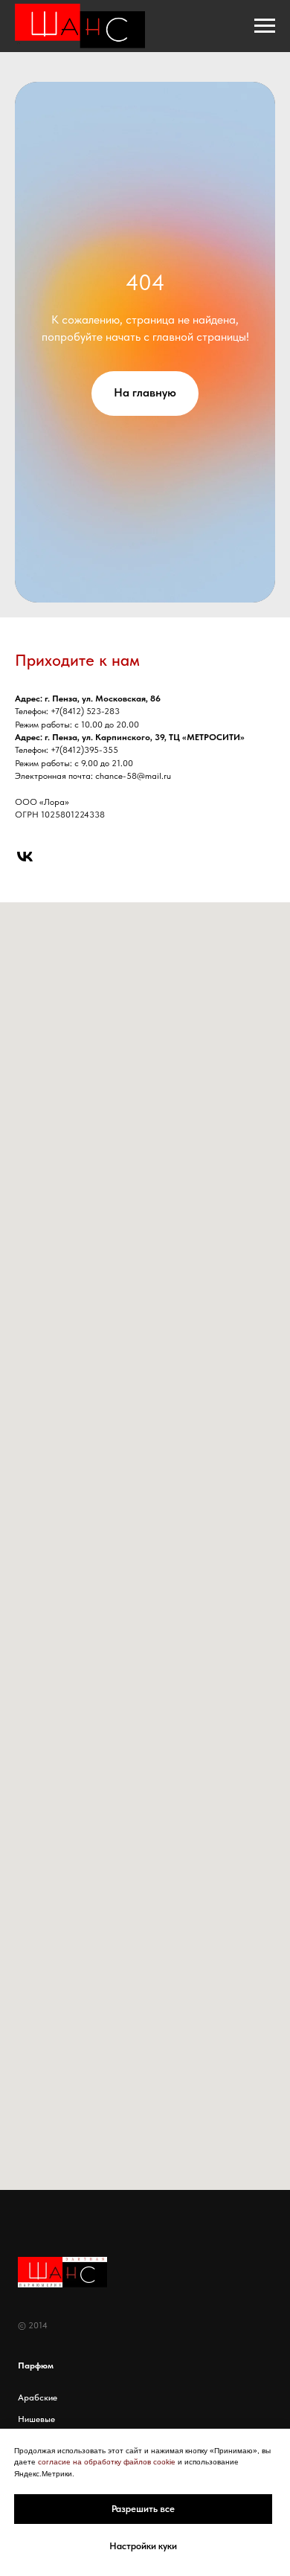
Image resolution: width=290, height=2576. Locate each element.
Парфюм (36, 2365)
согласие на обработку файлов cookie (107, 2462)
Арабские (38, 2397)
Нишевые (36, 2419)
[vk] (25, 857)
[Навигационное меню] (265, 26)
